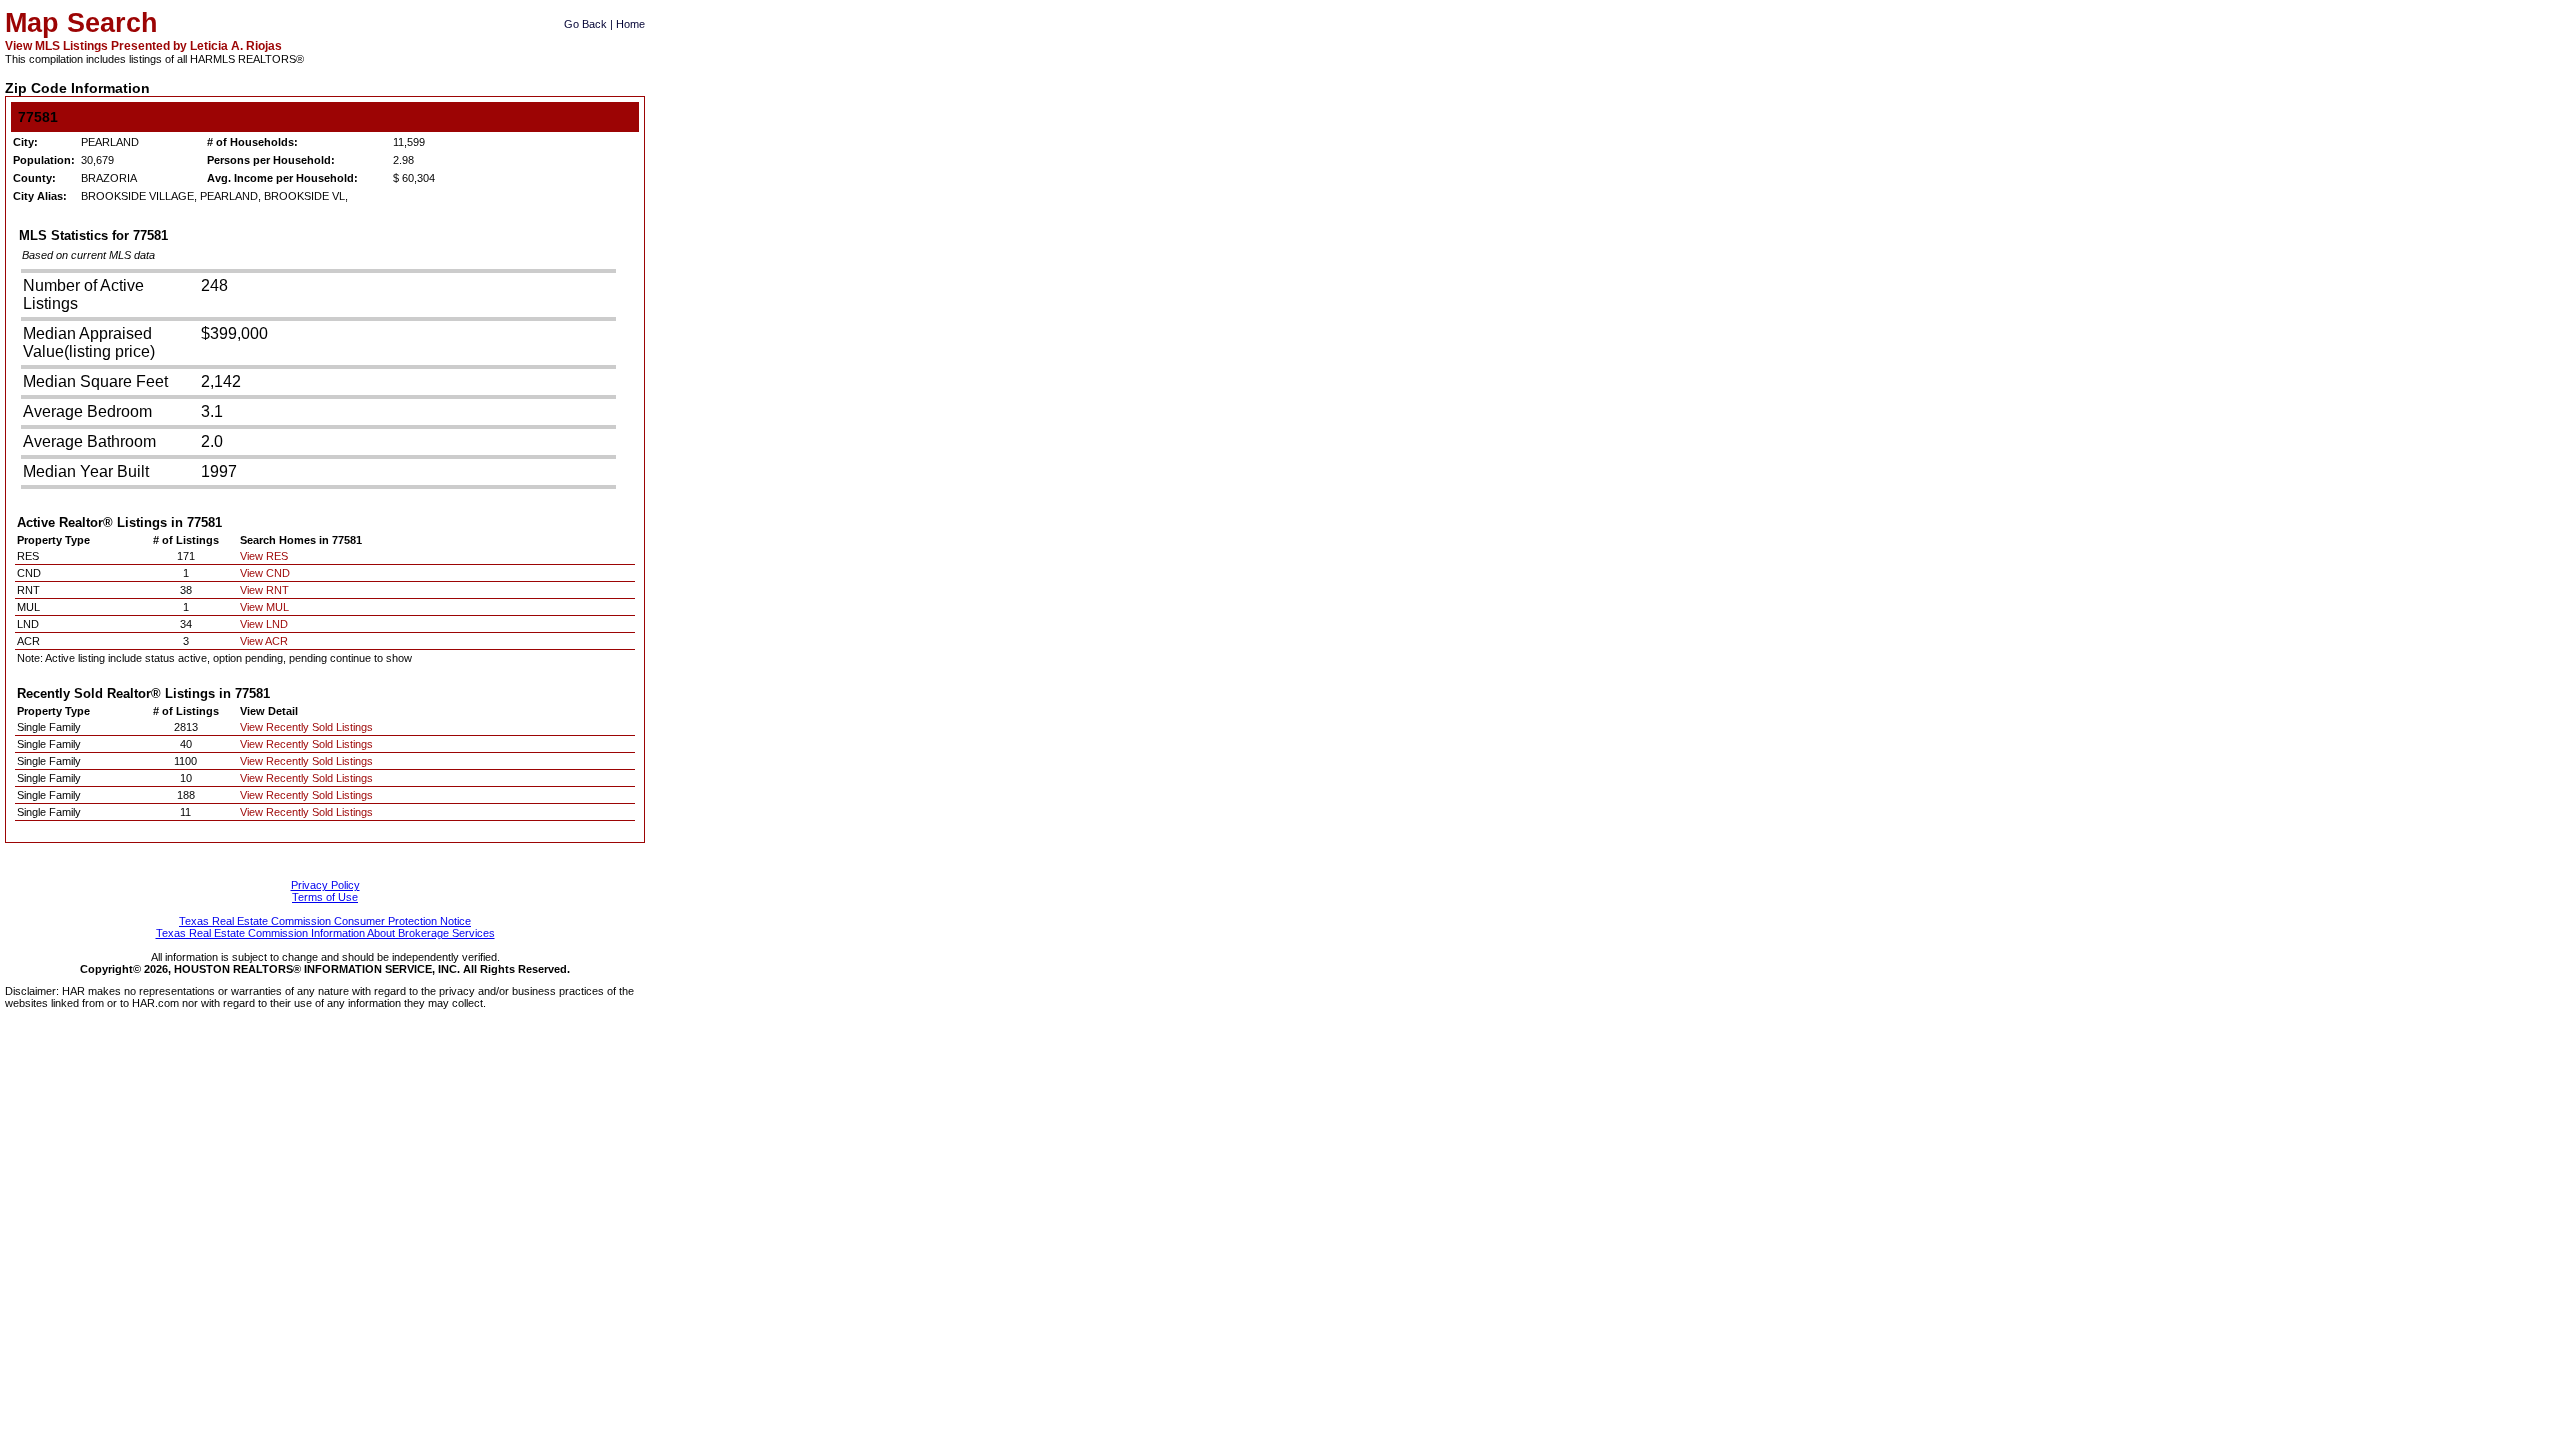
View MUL (264, 607)
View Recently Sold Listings (306, 727)
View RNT (264, 590)
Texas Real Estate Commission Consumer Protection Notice (325, 921)
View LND (264, 624)
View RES (264, 556)
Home (630, 24)
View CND (265, 573)
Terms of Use (325, 897)
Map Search (81, 23)
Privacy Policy (325, 885)
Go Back (585, 24)
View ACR (264, 641)
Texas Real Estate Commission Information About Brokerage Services (325, 933)
